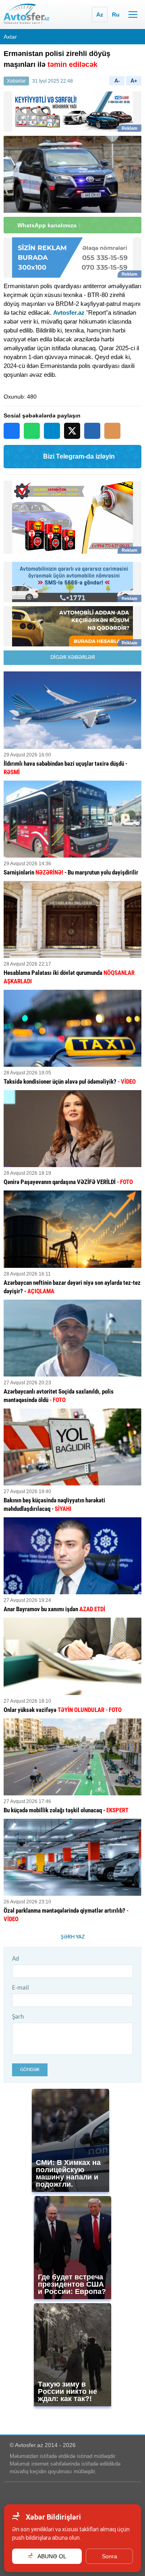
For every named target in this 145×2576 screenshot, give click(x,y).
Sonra (110, 2556)
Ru (116, 15)
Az (100, 15)
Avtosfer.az (69, 313)
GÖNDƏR (30, 2070)
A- (117, 81)
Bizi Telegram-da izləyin (79, 456)
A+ (134, 81)
